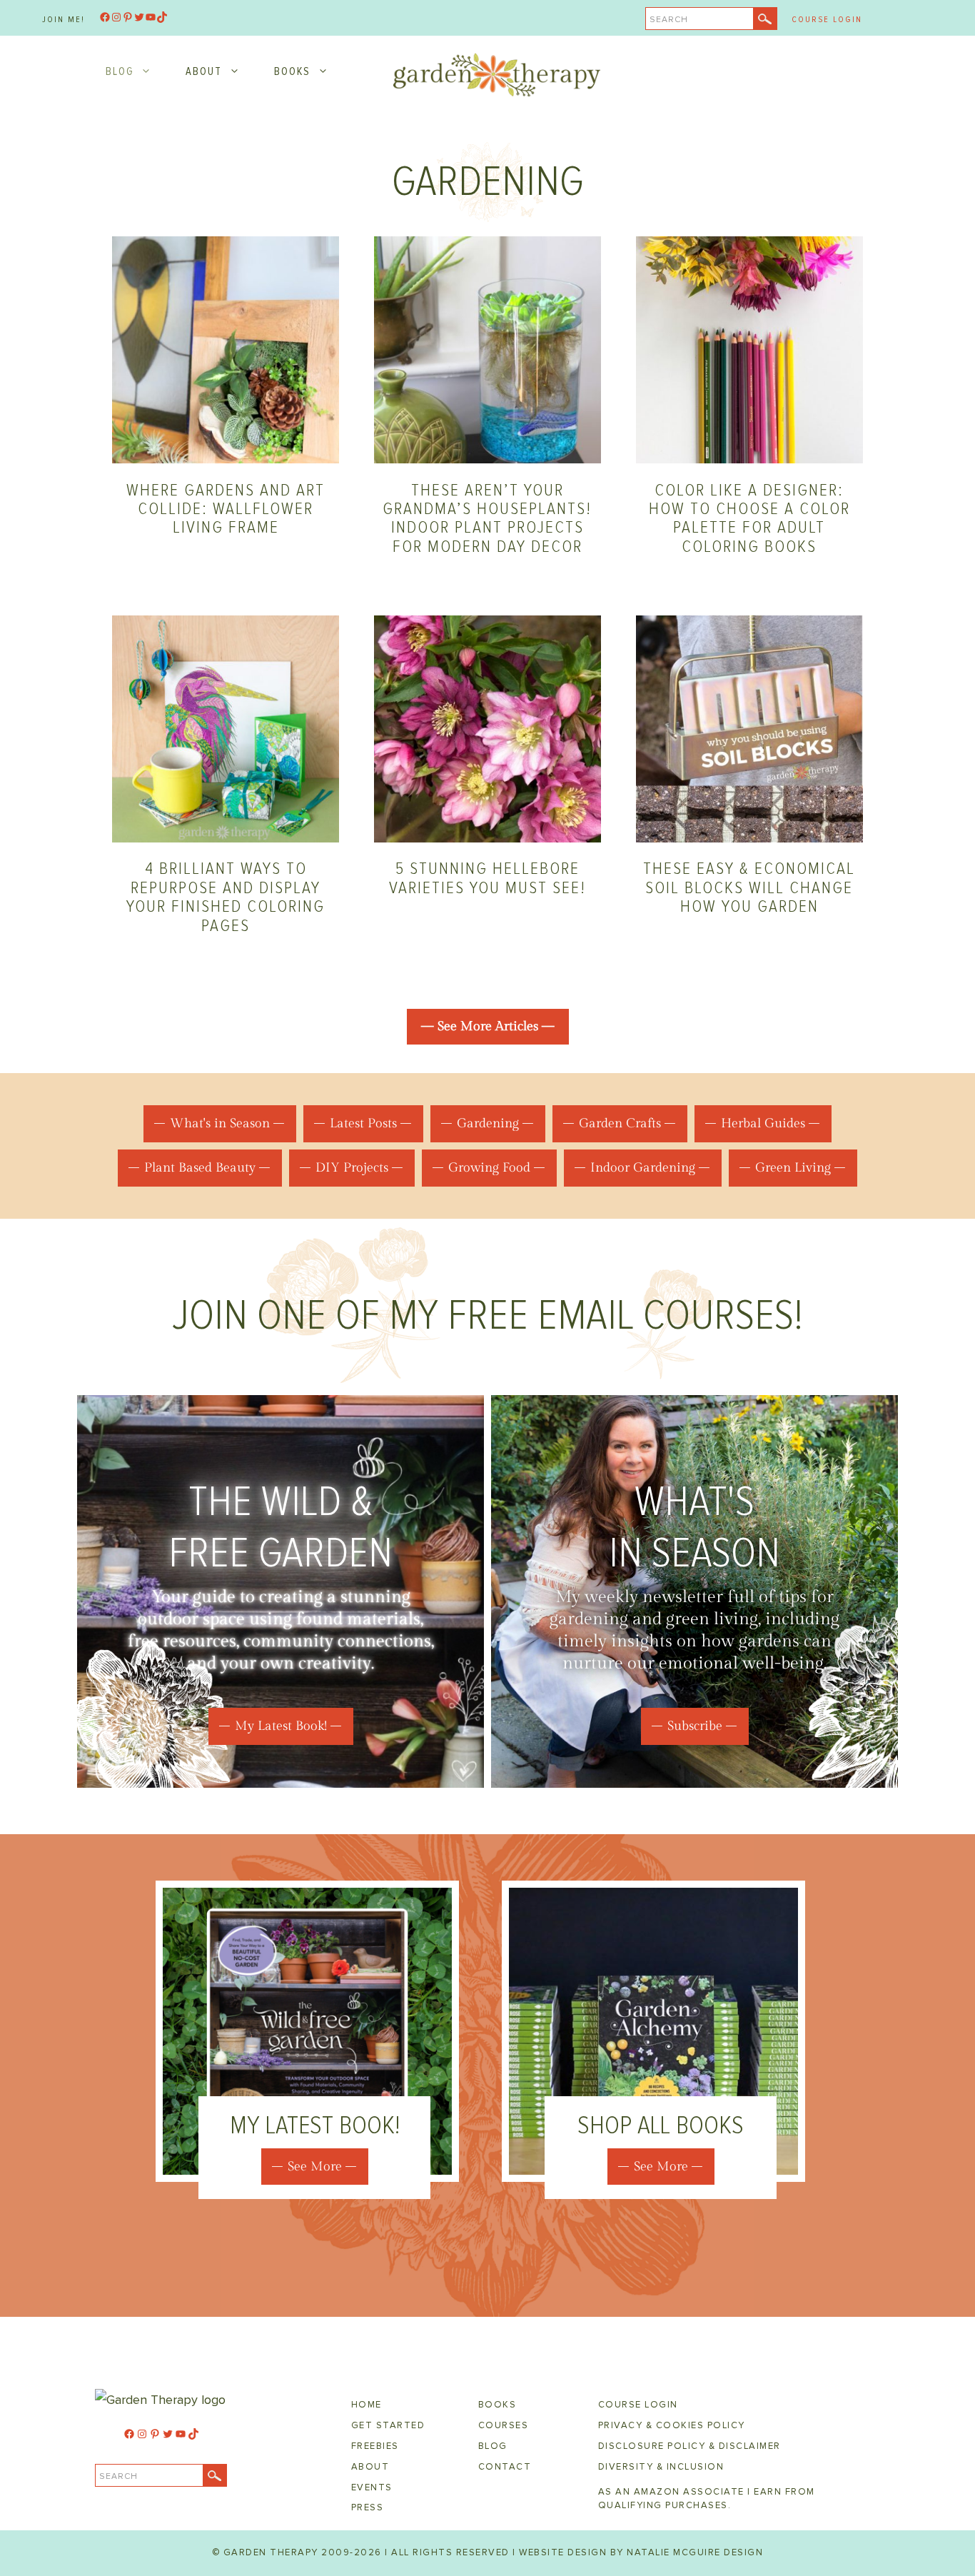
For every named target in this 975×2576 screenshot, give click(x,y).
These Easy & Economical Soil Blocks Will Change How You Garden (749, 887)
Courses (504, 2425)
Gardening (488, 1123)
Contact (505, 2467)
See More (315, 2167)
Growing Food (489, 1168)
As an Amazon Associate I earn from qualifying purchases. (707, 2499)
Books (292, 71)
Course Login (827, 20)
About (204, 71)
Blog (120, 71)
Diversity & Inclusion (661, 2467)
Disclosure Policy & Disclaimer (689, 2446)
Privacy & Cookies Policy (672, 2425)
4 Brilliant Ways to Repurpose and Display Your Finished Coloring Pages (226, 897)
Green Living (793, 1168)
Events (372, 2487)
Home (367, 2405)
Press (368, 2507)
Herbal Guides (763, 1123)
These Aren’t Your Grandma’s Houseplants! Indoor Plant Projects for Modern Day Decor (487, 518)
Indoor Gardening (643, 1168)
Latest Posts (363, 1123)
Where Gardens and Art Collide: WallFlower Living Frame (226, 509)
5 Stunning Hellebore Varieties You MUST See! (487, 878)
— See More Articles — (488, 1026)
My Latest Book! (281, 1726)
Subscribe (695, 1726)
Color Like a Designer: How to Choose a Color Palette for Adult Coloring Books (749, 518)
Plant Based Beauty (200, 1168)
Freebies (375, 2446)
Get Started (388, 2425)
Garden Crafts (620, 1123)
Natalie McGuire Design (695, 2552)
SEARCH (669, 20)
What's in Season (220, 1123)
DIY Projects (352, 1168)
